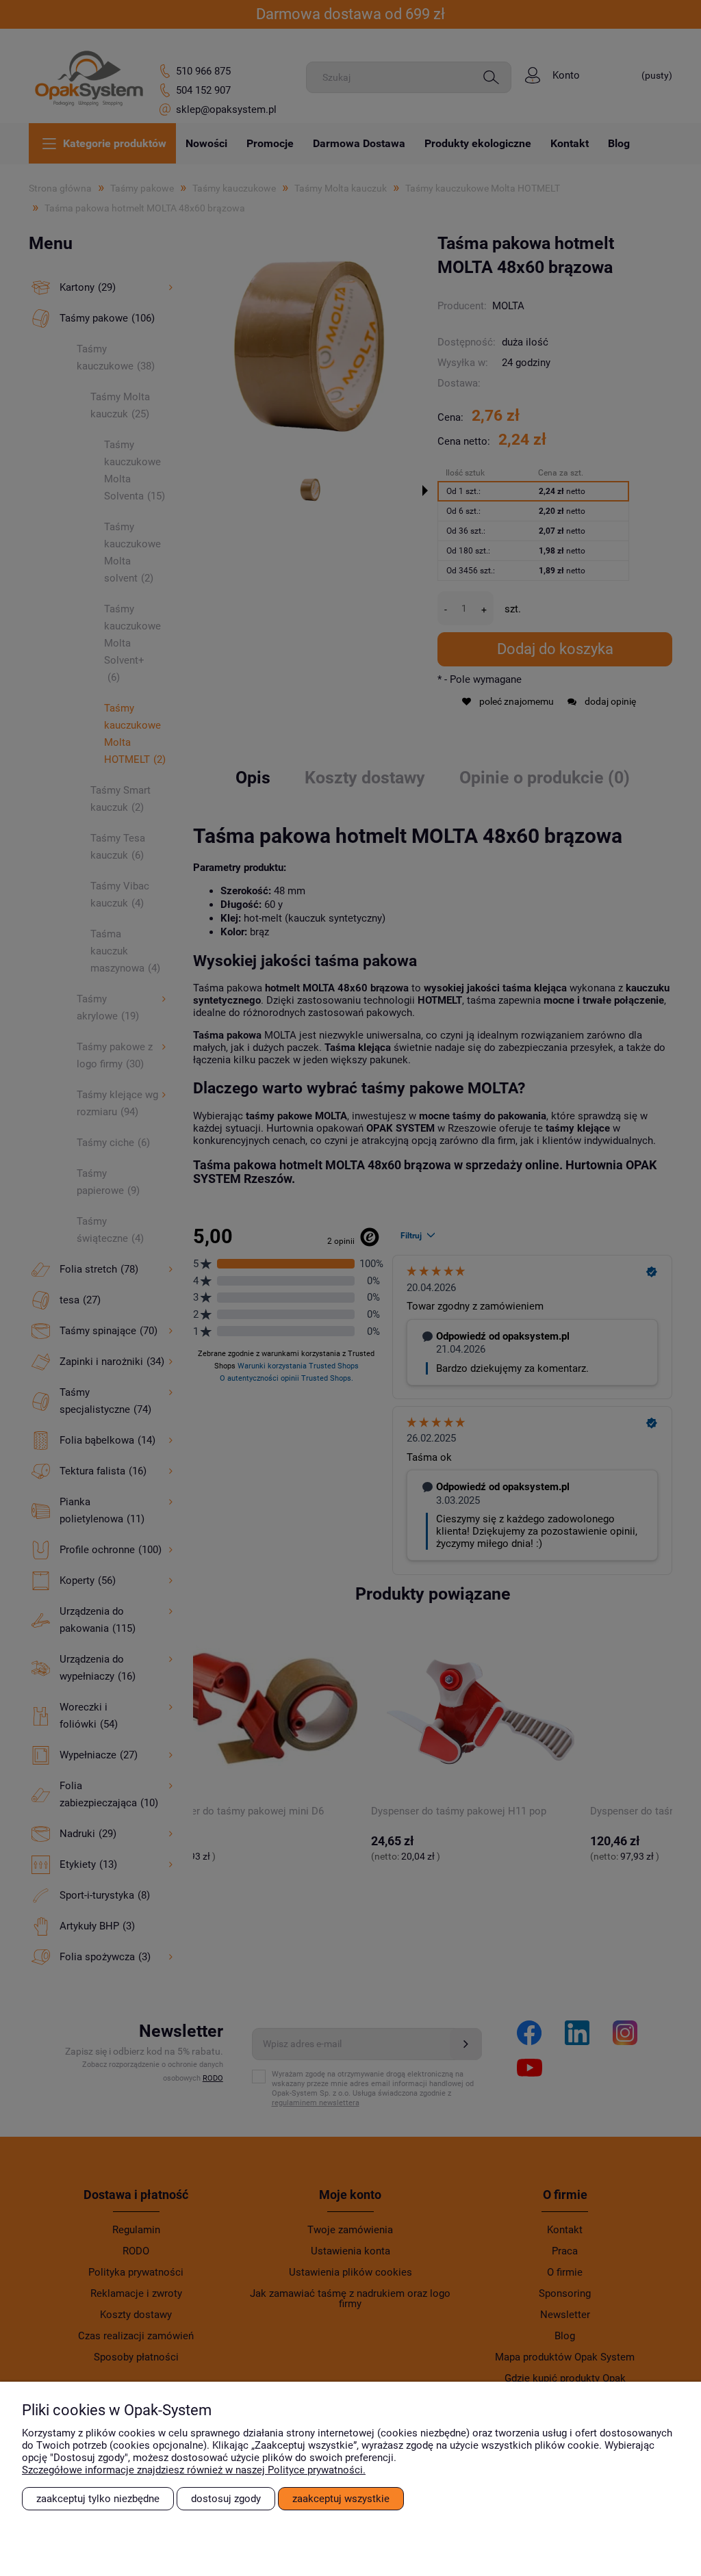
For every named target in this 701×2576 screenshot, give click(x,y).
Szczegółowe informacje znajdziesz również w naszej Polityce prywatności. (194, 2470)
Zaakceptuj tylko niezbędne (98, 2499)
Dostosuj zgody (226, 2499)
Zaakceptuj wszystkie (341, 2499)
